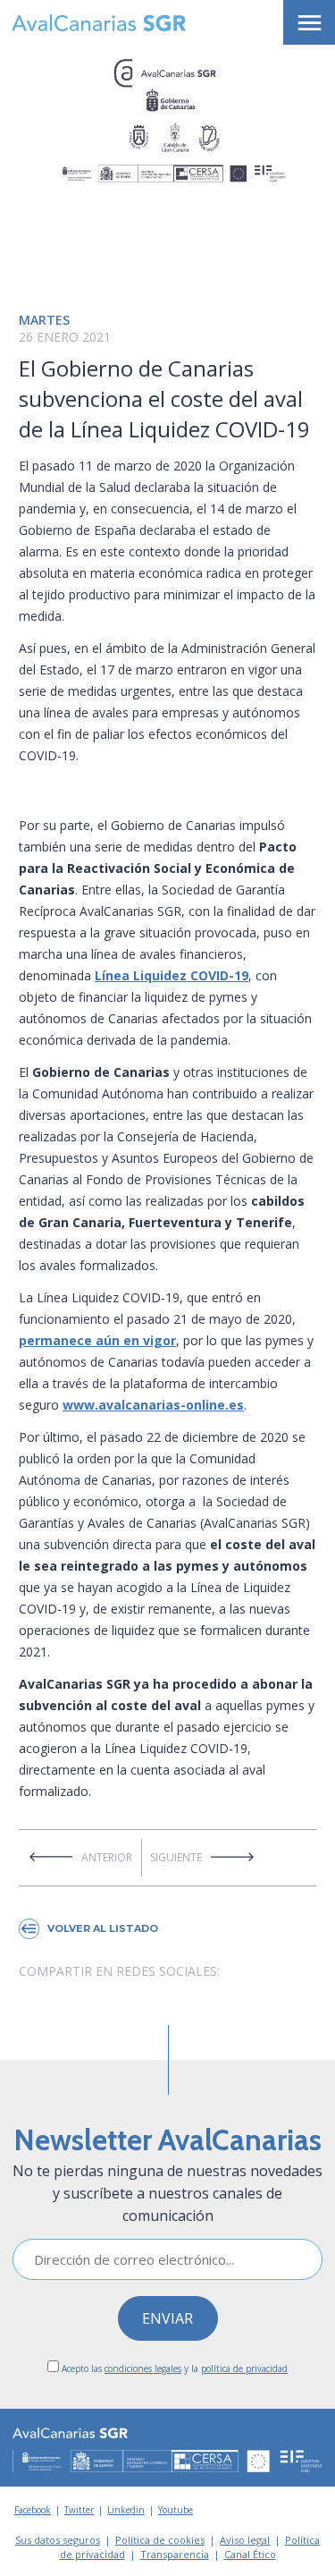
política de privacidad (244, 2368)
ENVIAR (167, 2318)
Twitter (79, 2510)
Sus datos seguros (58, 2540)
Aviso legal (245, 2540)
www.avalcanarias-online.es (153, 1405)
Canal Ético (250, 2554)
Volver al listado (103, 1928)
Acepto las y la (173, 2368)
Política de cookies (160, 2540)
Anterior (107, 1857)
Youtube (176, 2510)
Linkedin (126, 2510)
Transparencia (175, 2554)
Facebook (33, 2510)
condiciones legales (143, 2368)
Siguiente (176, 1857)
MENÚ (309, 22)
